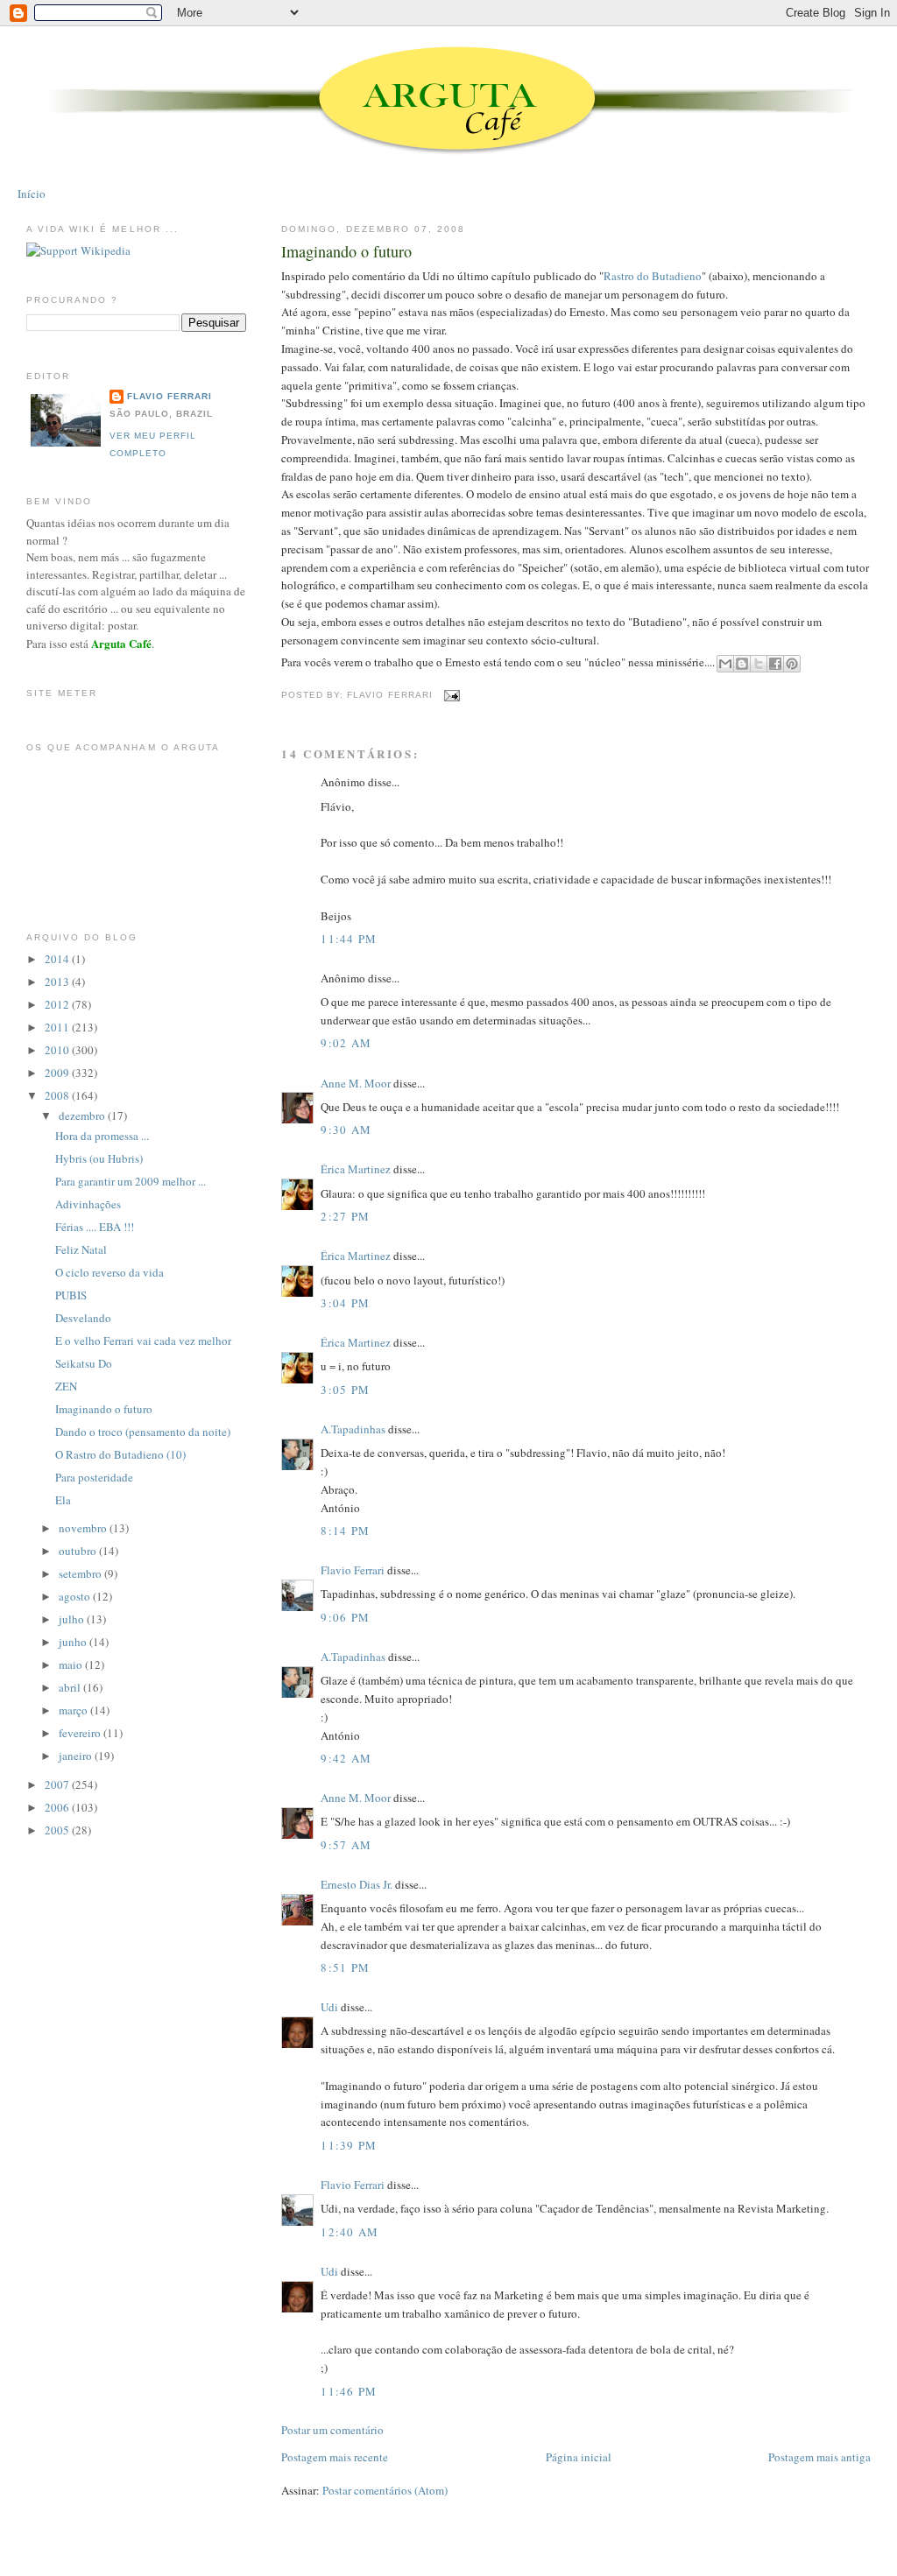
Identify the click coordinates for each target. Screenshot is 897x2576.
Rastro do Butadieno (653, 276)
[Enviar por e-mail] (725, 664)
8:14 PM (345, 1531)
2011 (58, 1027)
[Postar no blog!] (742, 664)
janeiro (77, 1756)
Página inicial (579, 2457)
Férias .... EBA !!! (95, 1227)
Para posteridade (94, 1477)
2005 (58, 1830)
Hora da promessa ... (102, 1136)
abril (71, 1687)
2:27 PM (345, 1216)
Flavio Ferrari (353, 1570)
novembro (84, 1528)
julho (73, 1619)
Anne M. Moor (356, 1083)
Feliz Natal (81, 1249)
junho (74, 1642)
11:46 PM (349, 2391)
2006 (58, 1807)
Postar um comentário (332, 2430)
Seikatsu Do (84, 1363)
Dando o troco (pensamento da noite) (143, 1432)
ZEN (66, 1386)
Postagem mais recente (335, 2457)
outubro (79, 1551)
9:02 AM (346, 1043)
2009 (58, 1073)
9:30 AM (346, 1130)
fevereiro (81, 1733)
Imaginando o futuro (346, 251)
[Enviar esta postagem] (450, 695)
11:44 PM (349, 939)
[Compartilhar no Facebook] (775, 664)
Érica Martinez (356, 1169)
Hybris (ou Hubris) (99, 1158)
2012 (58, 1004)
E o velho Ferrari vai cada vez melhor (143, 1341)
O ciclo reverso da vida (109, 1272)
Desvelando (83, 1318)
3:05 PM (345, 1390)
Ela (63, 1500)
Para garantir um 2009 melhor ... (131, 1181)
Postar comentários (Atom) (385, 2490)
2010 (58, 1050)
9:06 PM (345, 1617)
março (74, 1710)
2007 (58, 1784)
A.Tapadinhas (353, 1429)
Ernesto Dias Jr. (357, 1884)
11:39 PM (349, 2145)
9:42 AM (346, 1758)
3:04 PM (345, 1303)
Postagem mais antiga (819, 2457)
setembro (81, 1573)
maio (72, 1665)
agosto (76, 1596)
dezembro (83, 1116)
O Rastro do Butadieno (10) (120, 1454)
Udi (329, 2007)
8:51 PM (345, 1967)
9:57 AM (346, 1845)
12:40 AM (350, 2232)
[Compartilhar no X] (759, 664)
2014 (58, 959)
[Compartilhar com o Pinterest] (792, 664)
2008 (58, 1095)
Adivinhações (88, 1204)
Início (32, 194)
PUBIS (71, 1295)
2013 (58, 982)
